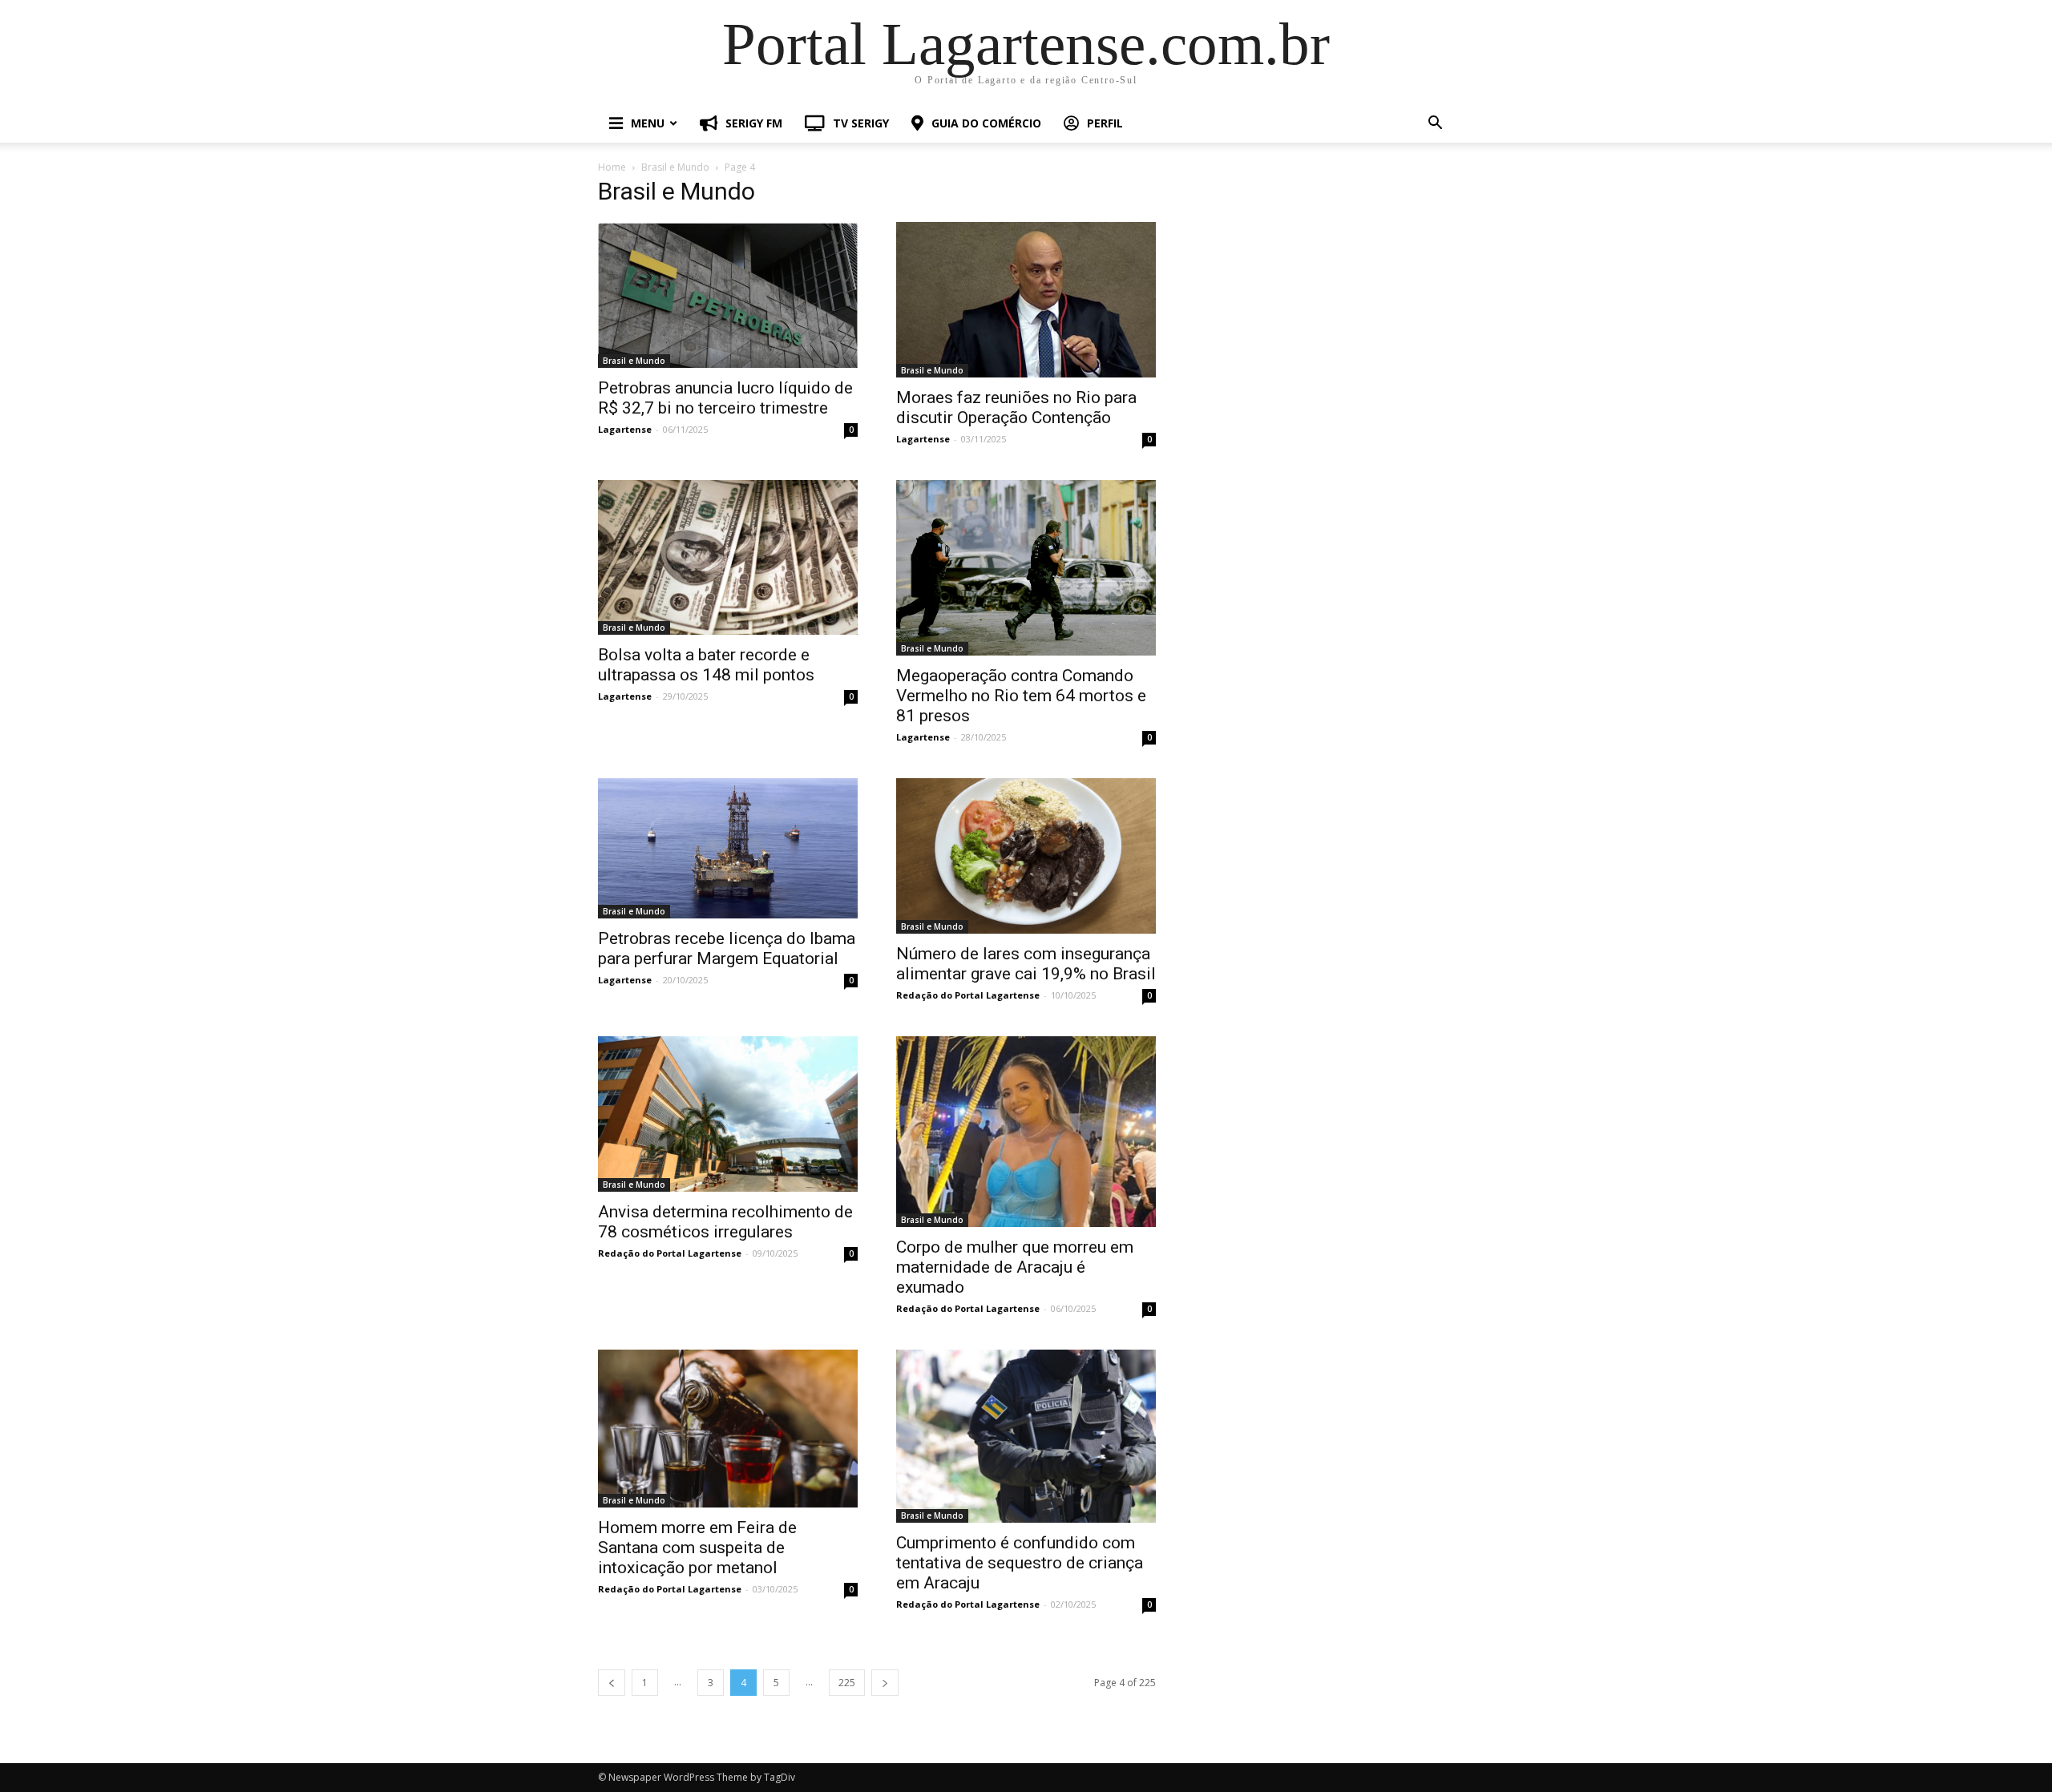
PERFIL (1105, 123)
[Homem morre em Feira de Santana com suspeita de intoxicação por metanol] (728, 1429)
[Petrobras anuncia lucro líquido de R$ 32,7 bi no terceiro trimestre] (728, 295)
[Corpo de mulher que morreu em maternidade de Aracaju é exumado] (1026, 1132)
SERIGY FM (754, 123)
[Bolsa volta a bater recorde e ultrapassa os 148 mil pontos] (728, 558)
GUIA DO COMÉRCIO (986, 123)
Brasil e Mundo (675, 167)
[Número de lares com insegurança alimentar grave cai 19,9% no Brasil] (1026, 856)
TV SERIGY (861, 123)
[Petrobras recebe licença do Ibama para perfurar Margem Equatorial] (728, 848)
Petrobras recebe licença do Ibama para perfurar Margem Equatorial (727, 948)
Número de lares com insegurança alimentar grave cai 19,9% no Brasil (1026, 964)
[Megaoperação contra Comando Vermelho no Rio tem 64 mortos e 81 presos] (1026, 568)
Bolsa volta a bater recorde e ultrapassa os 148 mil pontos (706, 665)
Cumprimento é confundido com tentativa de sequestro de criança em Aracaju (1020, 1563)
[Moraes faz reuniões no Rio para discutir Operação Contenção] (1026, 300)
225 (847, 1683)
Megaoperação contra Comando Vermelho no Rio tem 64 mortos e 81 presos (1021, 696)
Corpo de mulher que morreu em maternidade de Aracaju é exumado (1015, 1267)
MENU (648, 123)
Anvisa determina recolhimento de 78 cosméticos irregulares (725, 1222)
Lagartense (625, 429)
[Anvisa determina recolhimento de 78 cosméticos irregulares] (728, 1114)
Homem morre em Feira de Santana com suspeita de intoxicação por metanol (697, 1548)
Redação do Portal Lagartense (968, 995)
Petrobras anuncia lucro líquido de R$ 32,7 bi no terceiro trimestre (725, 398)
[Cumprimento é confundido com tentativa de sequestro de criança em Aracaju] (1026, 1436)
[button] (1435, 125)
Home (612, 167)
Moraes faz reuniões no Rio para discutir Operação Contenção (1016, 408)
